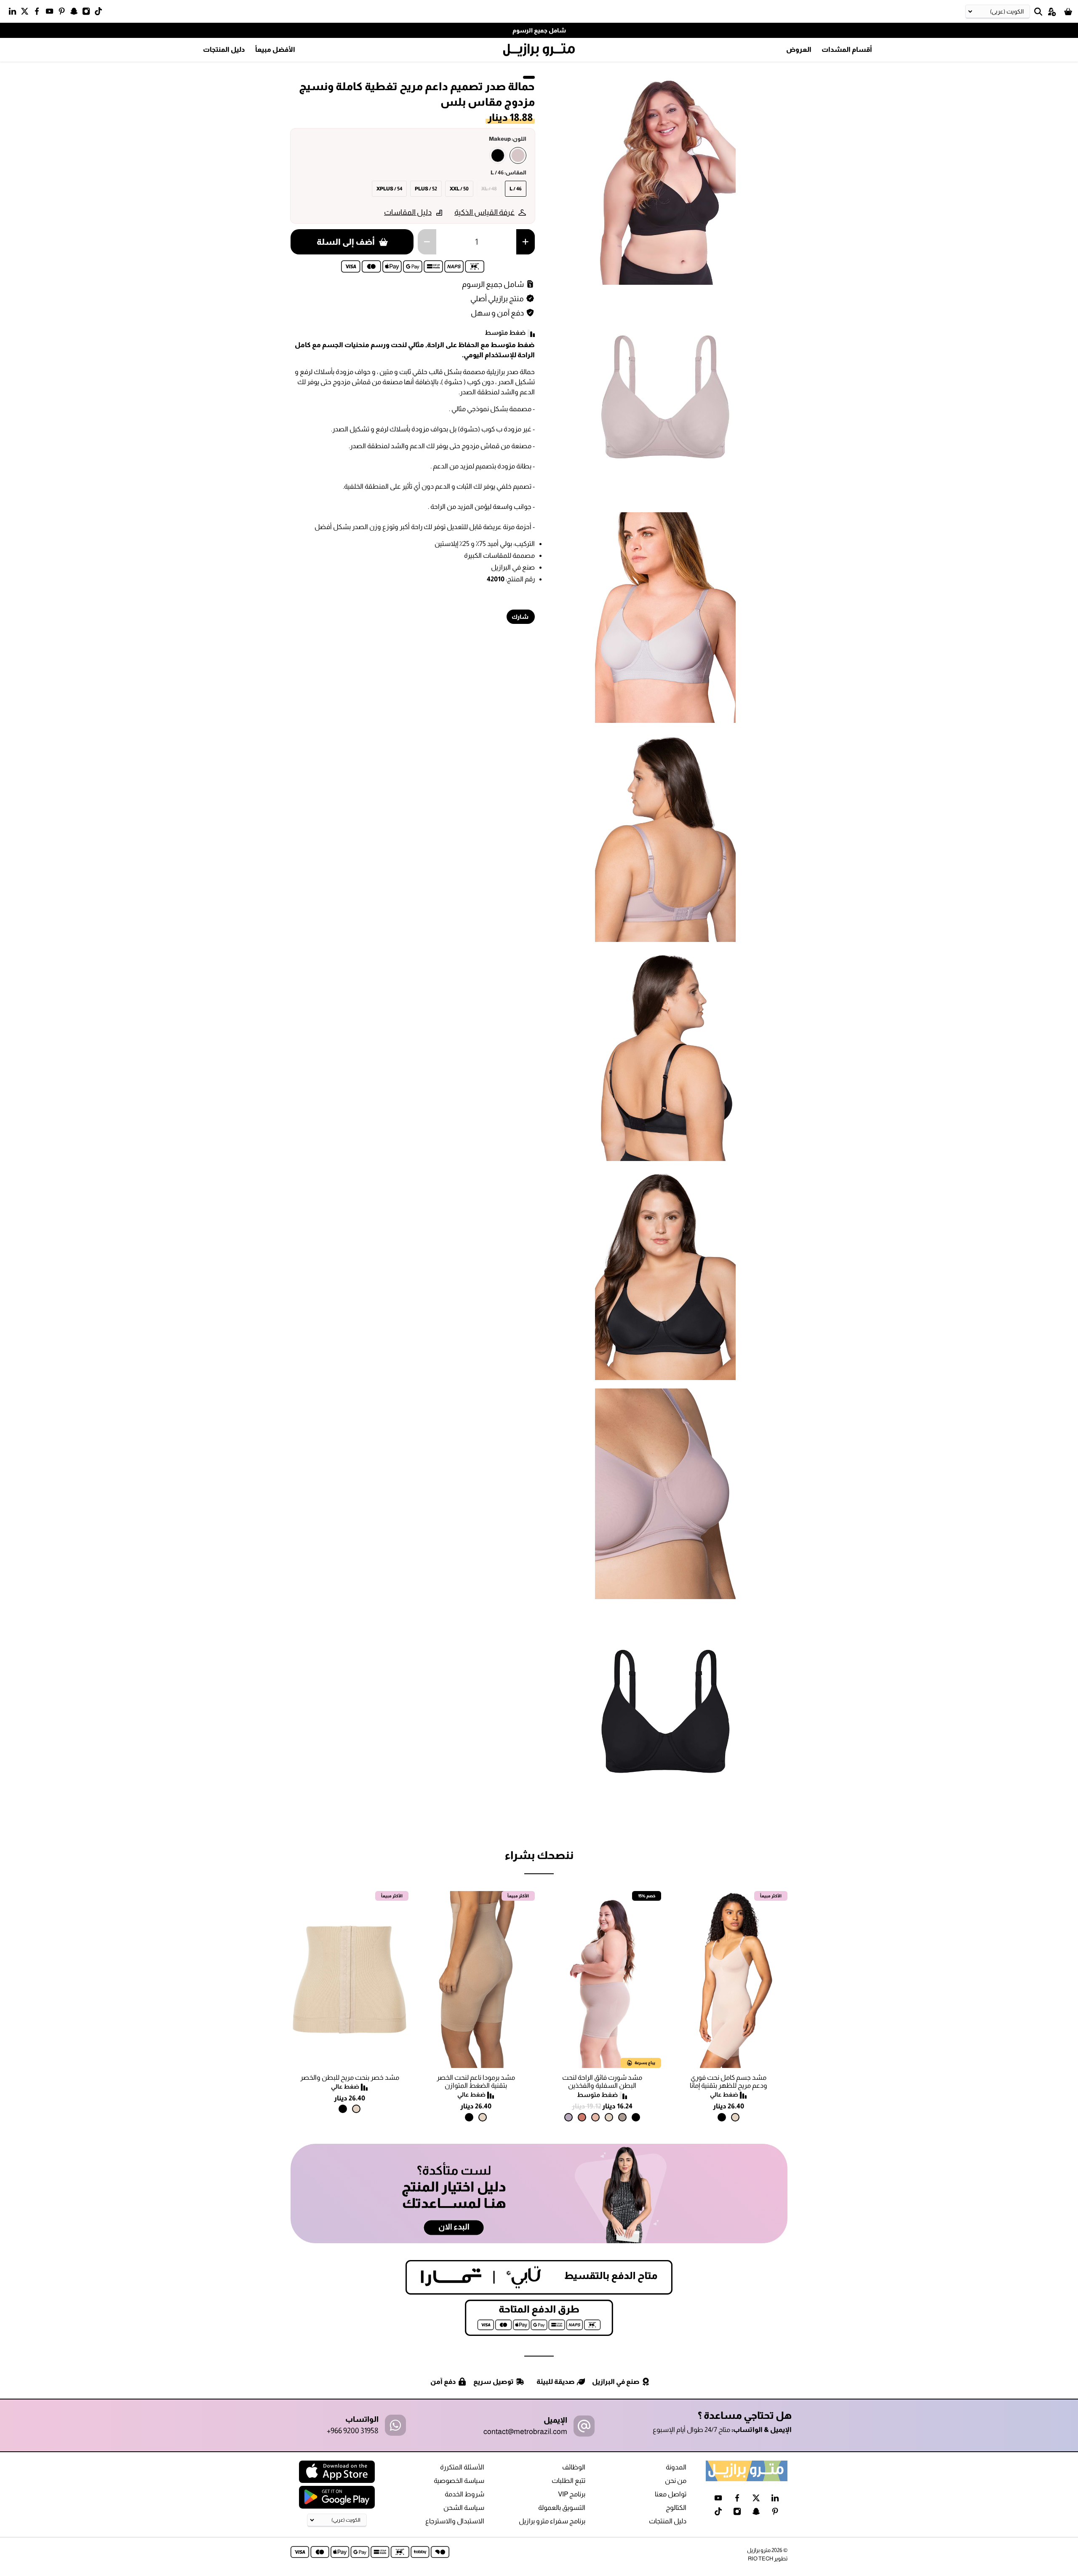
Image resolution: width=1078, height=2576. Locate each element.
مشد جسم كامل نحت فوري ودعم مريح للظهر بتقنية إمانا (728, 2081)
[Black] (498, 155)
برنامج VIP (572, 2494)
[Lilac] (568, 2117)
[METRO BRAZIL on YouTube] (52, 13)
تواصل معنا (671, 2494)
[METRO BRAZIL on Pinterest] (64, 13)
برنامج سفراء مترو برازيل (552, 2521)
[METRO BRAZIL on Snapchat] (76, 13)
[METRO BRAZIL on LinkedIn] (15, 13)
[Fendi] (622, 2117)
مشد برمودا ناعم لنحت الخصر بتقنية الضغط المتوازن (476, 2081)
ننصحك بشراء (539, 1855)
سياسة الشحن (464, 2508)
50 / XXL (459, 189)
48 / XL (489, 189)
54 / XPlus (389, 189)
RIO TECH (760, 2559)
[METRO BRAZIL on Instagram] (88, 13)
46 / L (516, 189)
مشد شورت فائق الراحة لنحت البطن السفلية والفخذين (602, 2081)
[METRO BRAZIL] (539, 50)
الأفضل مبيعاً (275, 49)
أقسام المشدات (847, 49)
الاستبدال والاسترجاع (455, 2521)
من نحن (676, 2481)
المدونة (676, 2467)
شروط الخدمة (464, 2494)
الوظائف (574, 2467)
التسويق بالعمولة (562, 2508)
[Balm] (595, 2117)
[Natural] (735, 2117)
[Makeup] (518, 155)
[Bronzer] (582, 2117)
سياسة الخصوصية (459, 2481)
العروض (799, 49)
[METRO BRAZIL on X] (27, 13)
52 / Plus (426, 189)
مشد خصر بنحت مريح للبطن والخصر (350, 2077)
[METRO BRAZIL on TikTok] (100, 13)
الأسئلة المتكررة (462, 2467)
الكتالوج (676, 2508)
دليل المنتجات (224, 49)
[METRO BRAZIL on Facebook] (39, 13)
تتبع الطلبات (568, 2481)
